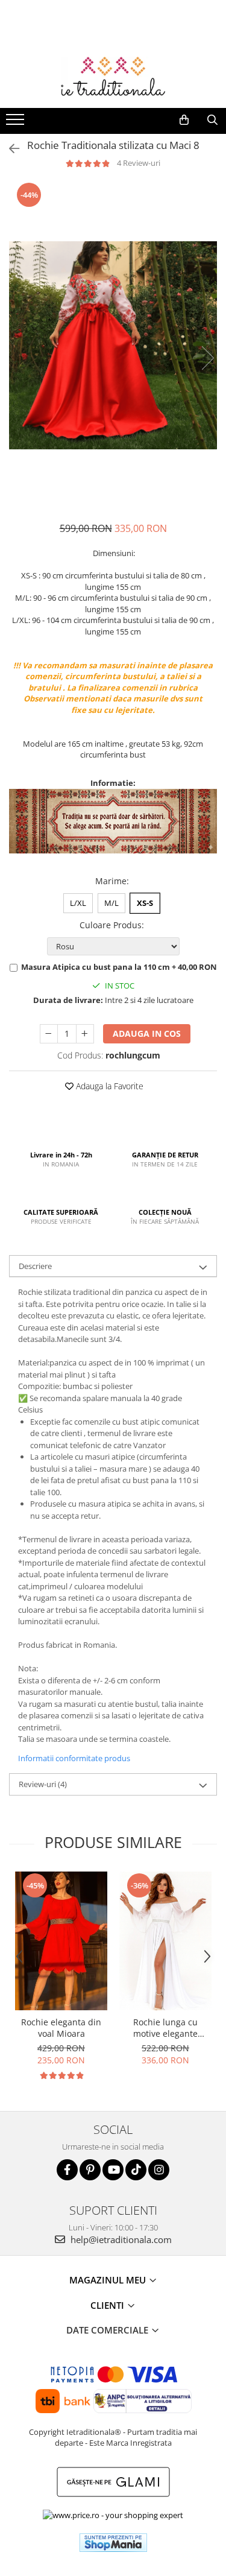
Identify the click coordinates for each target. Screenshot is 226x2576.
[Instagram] (159, 2170)
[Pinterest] (90, 2170)
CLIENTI (108, 2305)
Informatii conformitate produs (74, 1758)
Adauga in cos (147, 1033)
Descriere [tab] (35, 1266)
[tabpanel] (113, 345)
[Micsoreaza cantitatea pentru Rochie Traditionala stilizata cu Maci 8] (49, 1034)
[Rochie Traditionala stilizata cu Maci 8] (113, 345)
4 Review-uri (139, 163)
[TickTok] (136, 2170)
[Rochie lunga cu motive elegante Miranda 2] (165, 1941)
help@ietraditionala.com (120, 2239)
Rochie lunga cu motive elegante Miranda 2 (165, 2028)
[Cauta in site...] (212, 120)
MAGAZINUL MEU (109, 2280)
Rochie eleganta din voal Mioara (61, 2028)
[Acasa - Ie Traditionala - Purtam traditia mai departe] (113, 78)
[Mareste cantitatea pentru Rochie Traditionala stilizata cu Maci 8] (85, 1034)
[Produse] (17, 123)
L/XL (78, 903)
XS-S (145, 903)
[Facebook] (67, 2170)
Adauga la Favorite (108, 1086)
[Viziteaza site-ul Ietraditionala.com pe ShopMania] (113, 2543)
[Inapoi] (9, 149)
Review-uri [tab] (43, 1784)
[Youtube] (113, 2170)
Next (207, 358)
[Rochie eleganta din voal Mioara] (61, 1941)
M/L (111, 903)
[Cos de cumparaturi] (184, 120)
